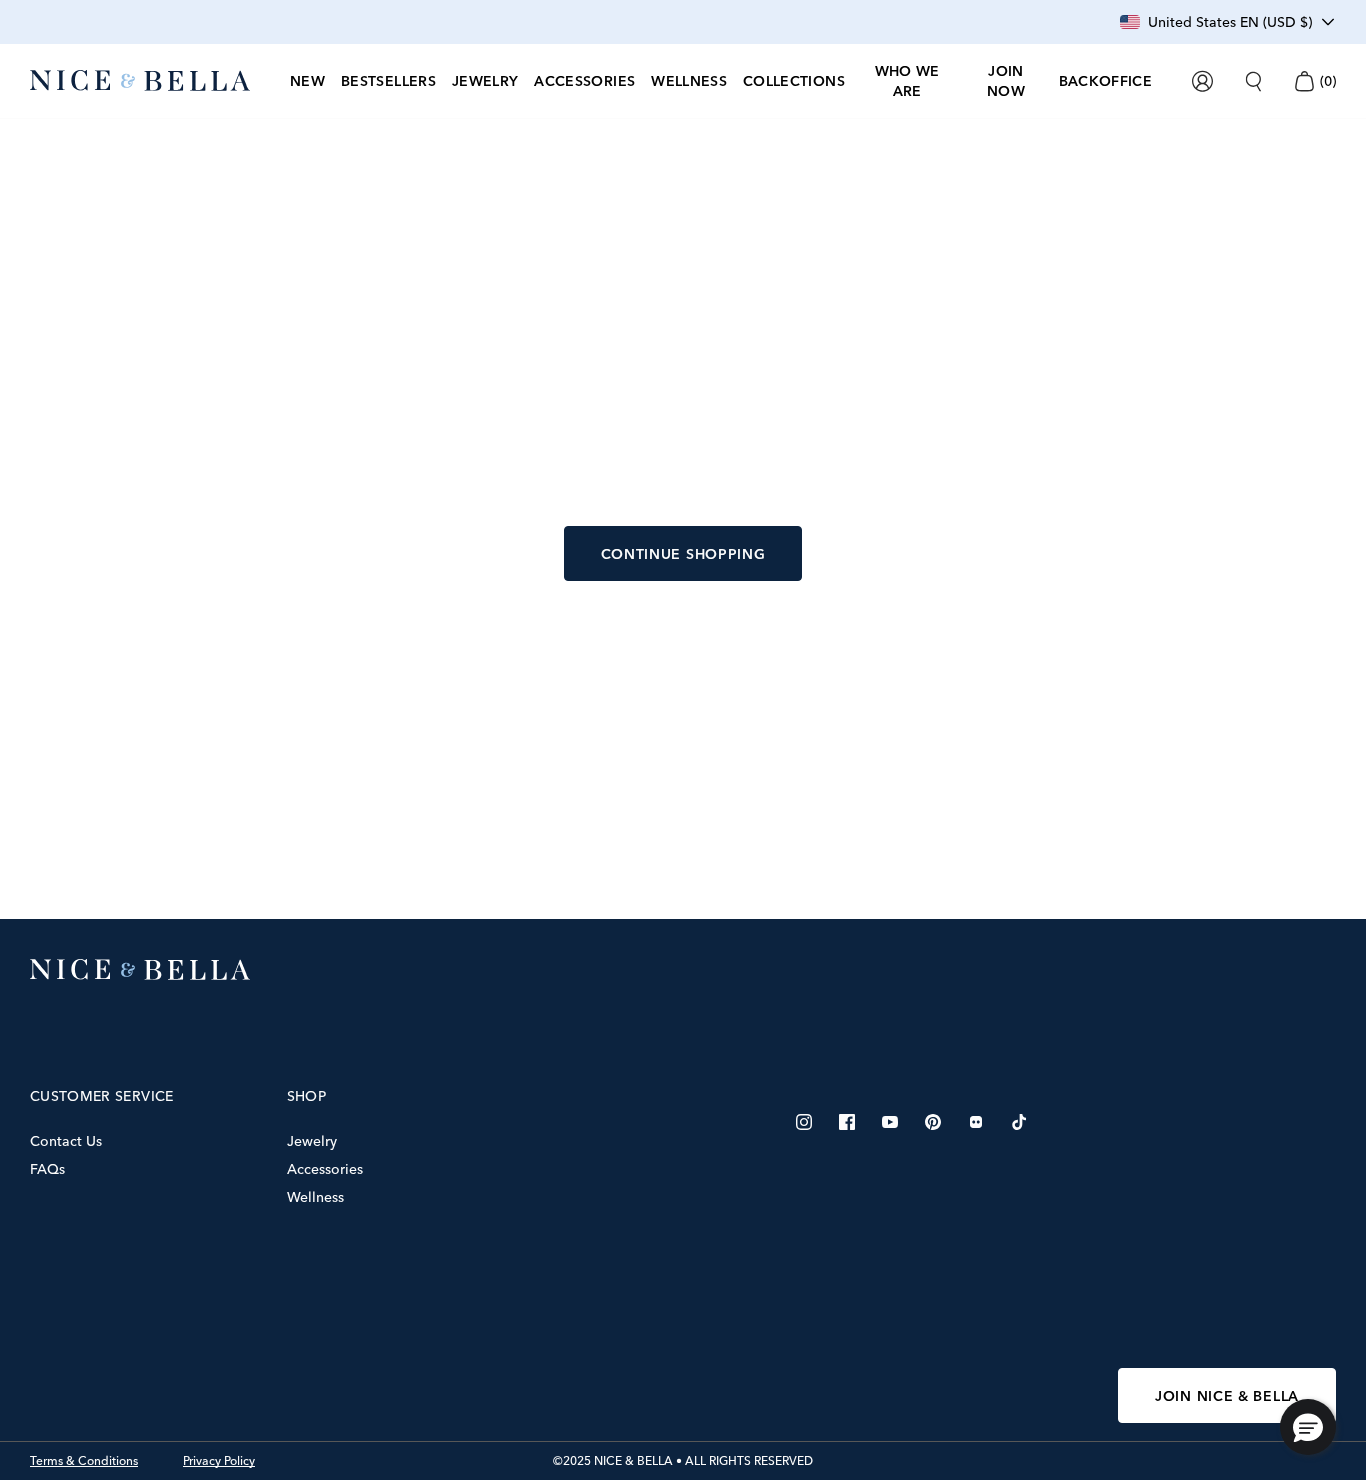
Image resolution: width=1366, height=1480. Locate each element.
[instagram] (804, 1122)
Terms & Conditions (84, 1461)
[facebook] (847, 1122)
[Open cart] (1304, 81)
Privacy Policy (219, 1461)
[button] (1308, 1427)
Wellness (315, 1197)
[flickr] (976, 1122)
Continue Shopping (683, 554)
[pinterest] (933, 1122)
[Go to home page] (683, 970)
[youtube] (890, 1122)
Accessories (325, 1169)
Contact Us (66, 1141)
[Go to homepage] (140, 81)
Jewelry (312, 1141)
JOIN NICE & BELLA (1227, 1396)
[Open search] (1253, 81)
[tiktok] (1019, 1122)
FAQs (47, 1169)
